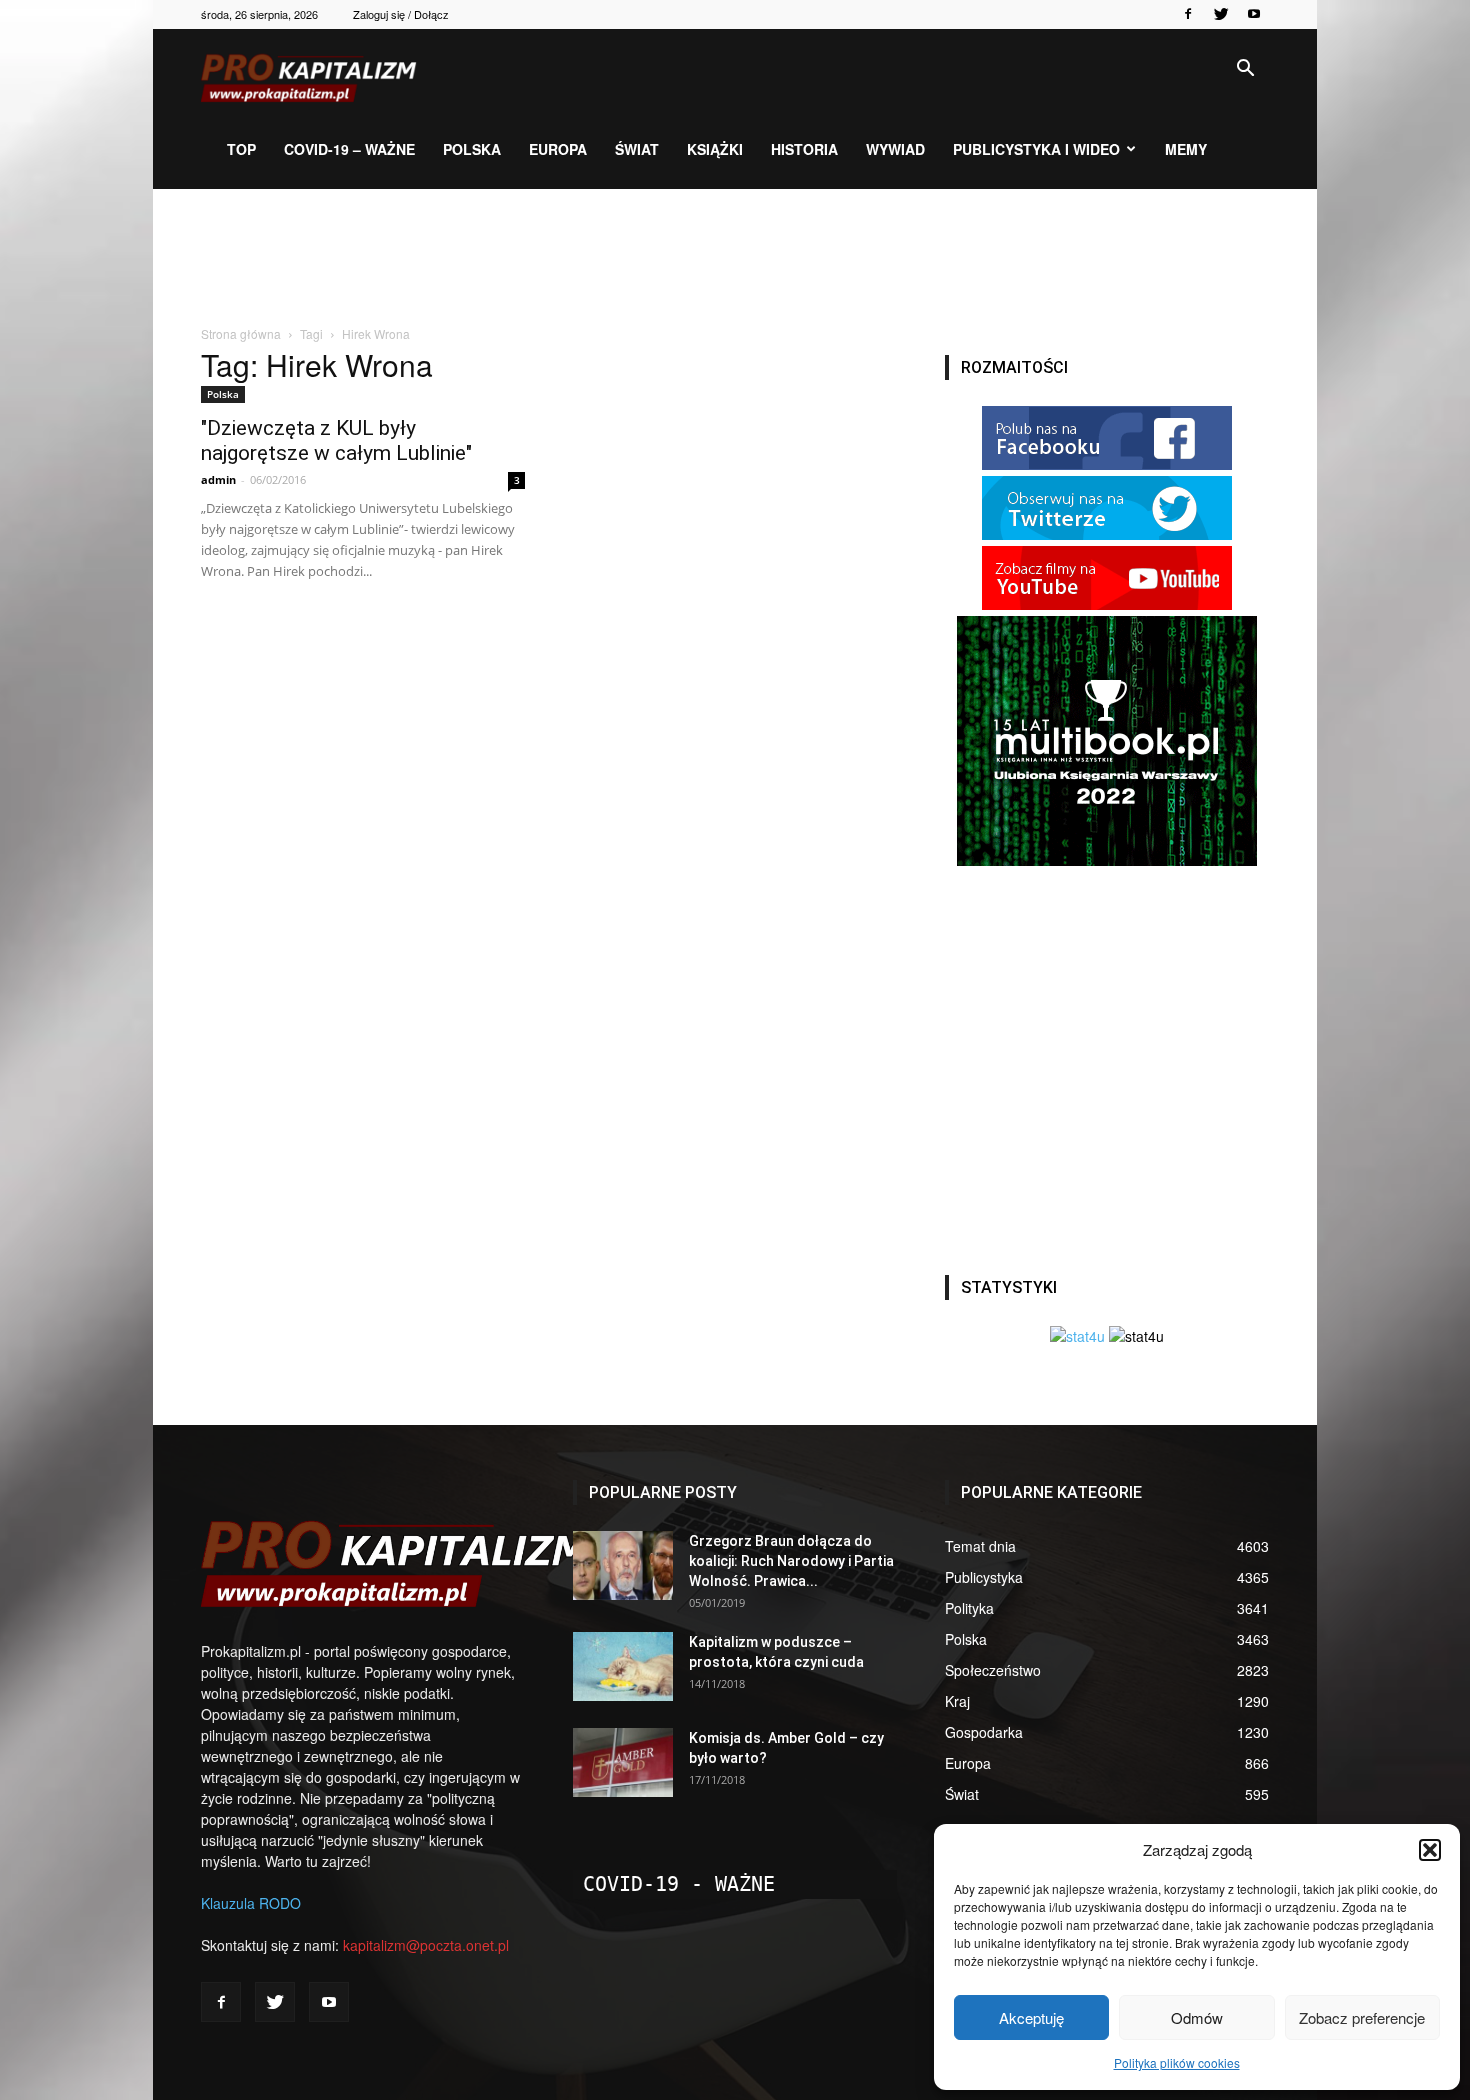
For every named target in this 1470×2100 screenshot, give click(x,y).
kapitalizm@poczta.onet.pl (426, 1945)
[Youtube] (1254, 14)
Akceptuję (1031, 2017)
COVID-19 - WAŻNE (679, 1884)
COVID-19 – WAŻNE (349, 149)
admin (218, 479)
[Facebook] (1188, 14)
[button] (1430, 1850)
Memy (1186, 149)
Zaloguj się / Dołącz (401, 14)
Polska (472, 149)
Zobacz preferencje (1362, 2017)
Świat (637, 149)
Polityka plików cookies (1177, 2062)
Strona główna (241, 333)
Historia (804, 149)
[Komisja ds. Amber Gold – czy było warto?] (623, 1762)
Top (241, 149)
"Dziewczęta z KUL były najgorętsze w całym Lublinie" (336, 440)
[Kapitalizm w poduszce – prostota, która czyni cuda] (623, 1666)
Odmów (1197, 2017)
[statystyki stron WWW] (1077, 1336)
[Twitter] (1221, 14)
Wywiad (895, 149)
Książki (715, 149)
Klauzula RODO (251, 1903)
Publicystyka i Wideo (1036, 149)
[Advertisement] (735, 258)
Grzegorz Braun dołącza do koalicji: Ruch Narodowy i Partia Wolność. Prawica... (791, 1561)
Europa (558, 149)
